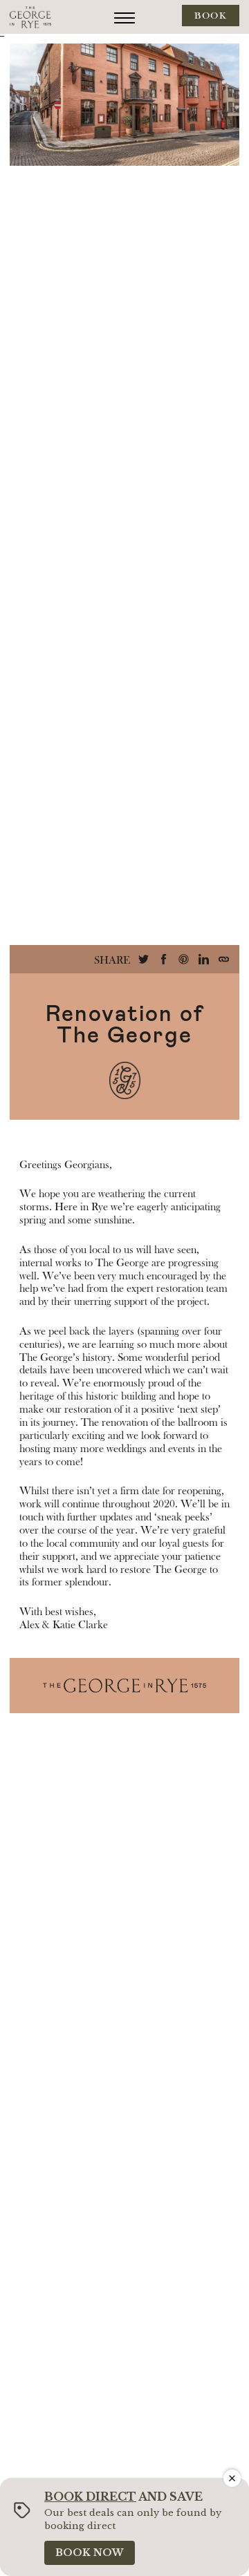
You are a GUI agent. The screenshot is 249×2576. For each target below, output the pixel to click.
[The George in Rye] (30, 17)
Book (211, 16)
